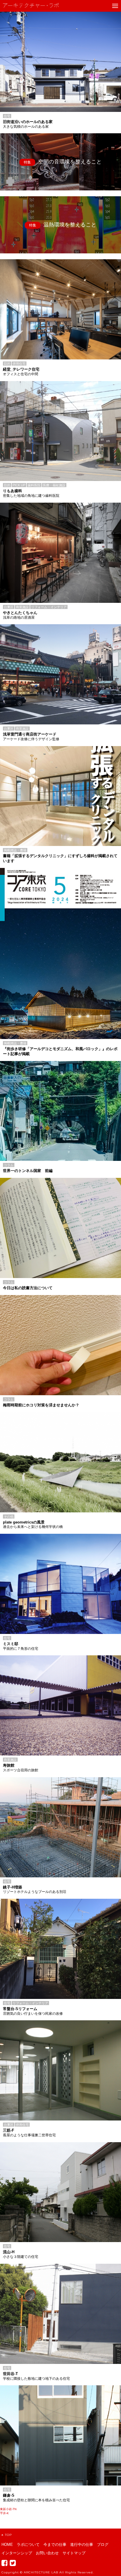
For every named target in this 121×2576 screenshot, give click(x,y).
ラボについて (28, 2545)
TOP (8, 2535)
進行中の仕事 (82, 2545)
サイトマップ (74, 2553)
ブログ (103, 2545)
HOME (7, 2545)
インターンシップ (17, 2553)
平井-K (4, 2513)
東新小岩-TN (8, 2509)
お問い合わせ (47, 2553)
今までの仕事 (55, 2545)
